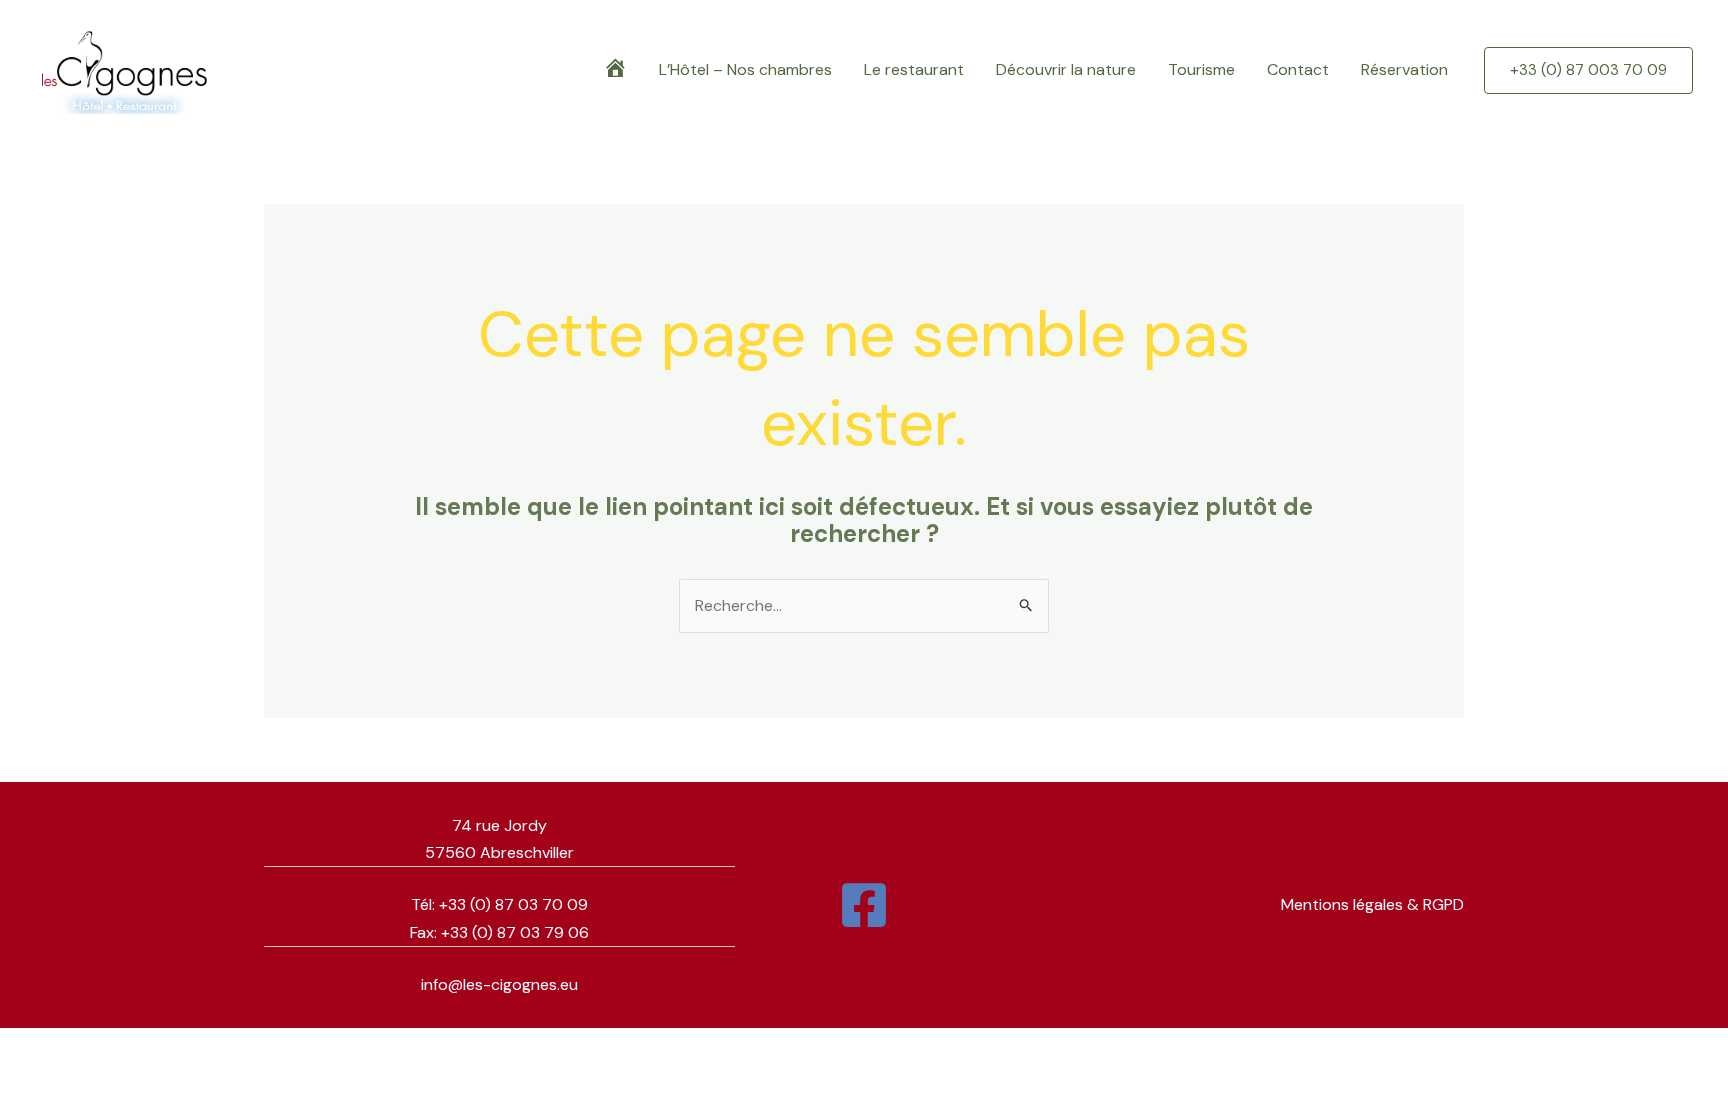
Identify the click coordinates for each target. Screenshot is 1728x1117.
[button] (1588, 70)
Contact (1298, 69)
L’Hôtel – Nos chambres (745, 69)
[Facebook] (864, 905)
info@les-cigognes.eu (499, 984)
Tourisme (1201, 69)
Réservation (1404, 69)
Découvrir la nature (1066, 69)
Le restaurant (914, 69)
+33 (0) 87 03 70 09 (513, 904)
